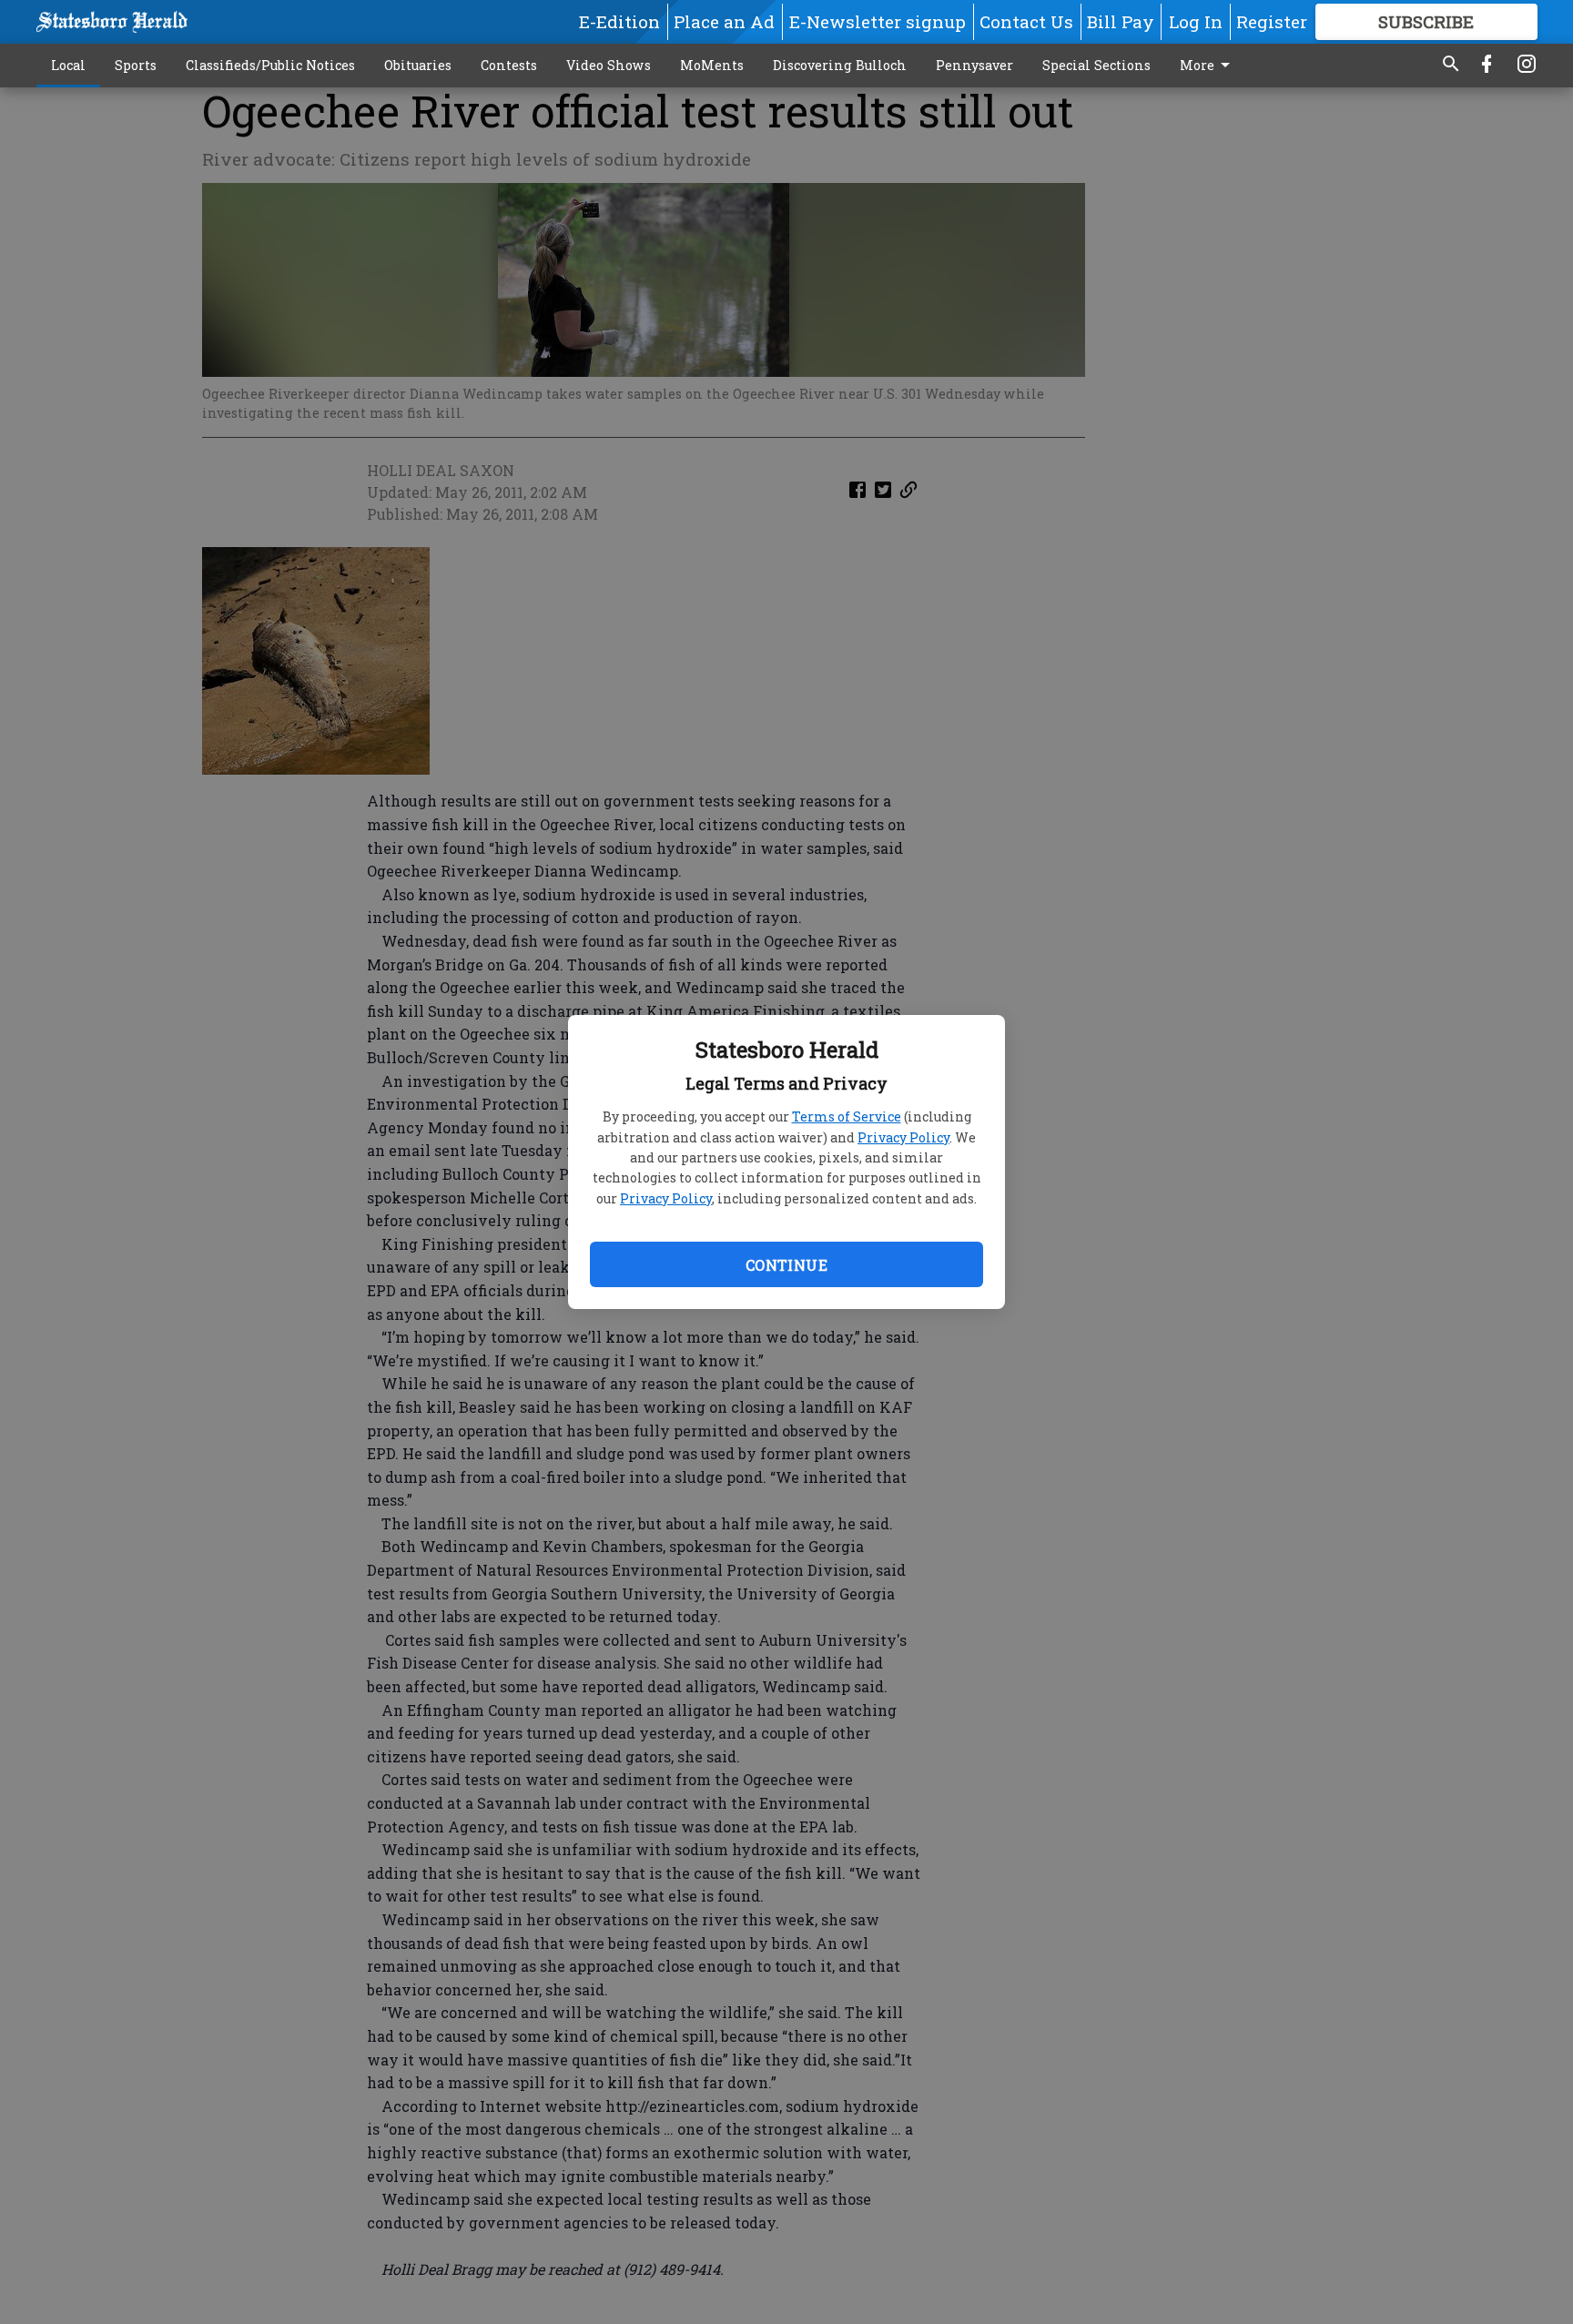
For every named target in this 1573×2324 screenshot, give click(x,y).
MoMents (712, 65)
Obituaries (418, 65)
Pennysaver (974, 65)
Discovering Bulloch (840, 65)
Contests (509, 65)
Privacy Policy (903, 1137)
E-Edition (619, 21)
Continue (786, 1265)
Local (68, 65)
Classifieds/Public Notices (270, 65)
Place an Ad (724, 21)
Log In (1196, 21)
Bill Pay (1121, 21)
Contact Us (1026, 21)
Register (1272, 21)
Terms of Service (847, 1116)
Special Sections (1096, 65)
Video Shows (609, 65)
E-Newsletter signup (878, 21)
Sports (136, 65)
